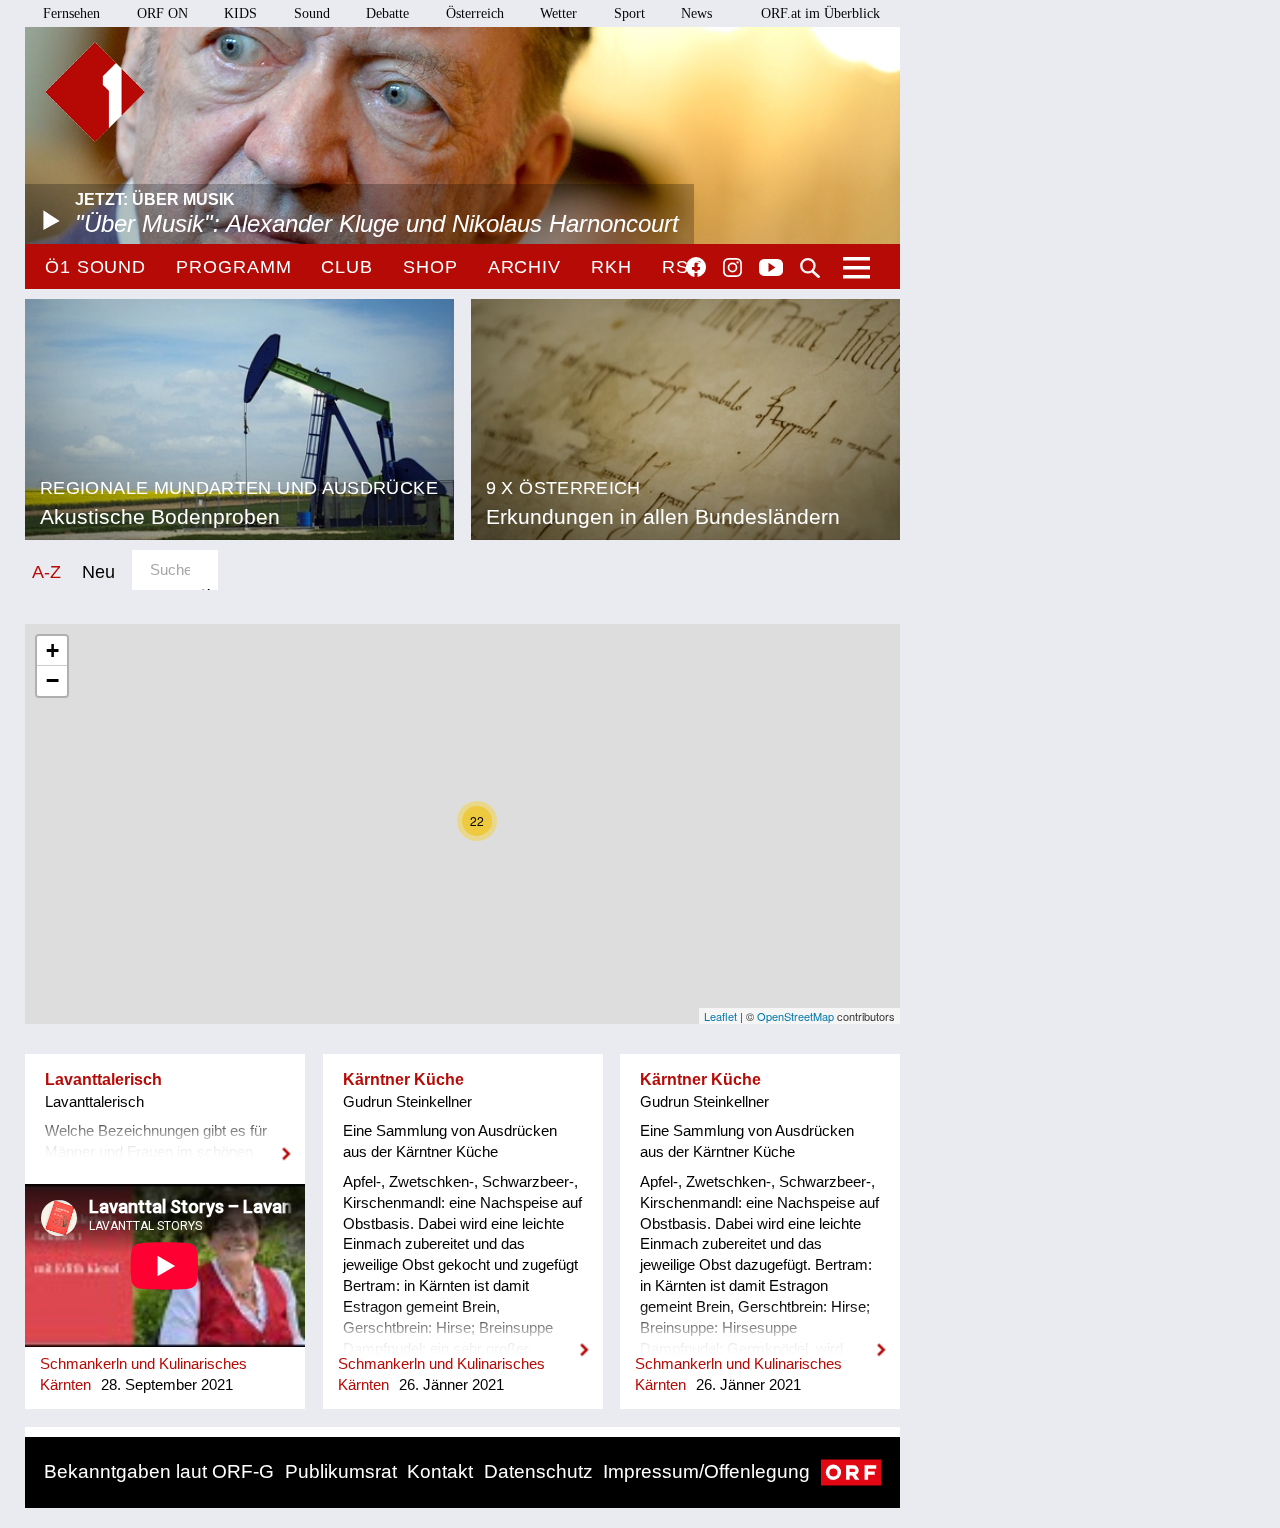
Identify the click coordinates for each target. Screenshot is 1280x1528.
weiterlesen (165, 1141)
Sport (629, 13)
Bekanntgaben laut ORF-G (159, 1471)
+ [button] (52, 650)
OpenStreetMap (795, 1016)
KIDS (240, 13)
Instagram (732, 268)
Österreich (475, 13)
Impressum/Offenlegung (706, 1471)
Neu (98, 571)
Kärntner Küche (403, 1079)
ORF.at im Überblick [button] (820, 13)
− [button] (52, 680)
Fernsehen (71, 13)
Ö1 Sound (95, 267)
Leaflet (720, 1016)
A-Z (46, 571)
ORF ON (162, 13)
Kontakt (440, 1471)
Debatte (387, 13)
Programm (233, 267)
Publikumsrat (341, 1471)
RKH (611, 267)
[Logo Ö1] (95, 92)
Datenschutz (538, 1471)
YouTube (771, 269)
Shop (430, 267)
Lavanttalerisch (103, 1079)
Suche (810, 268)
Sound (312, 13)
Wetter (558, 13)
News (696, 13)
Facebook (696, 267)
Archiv (524, 267)
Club (347, 267)
